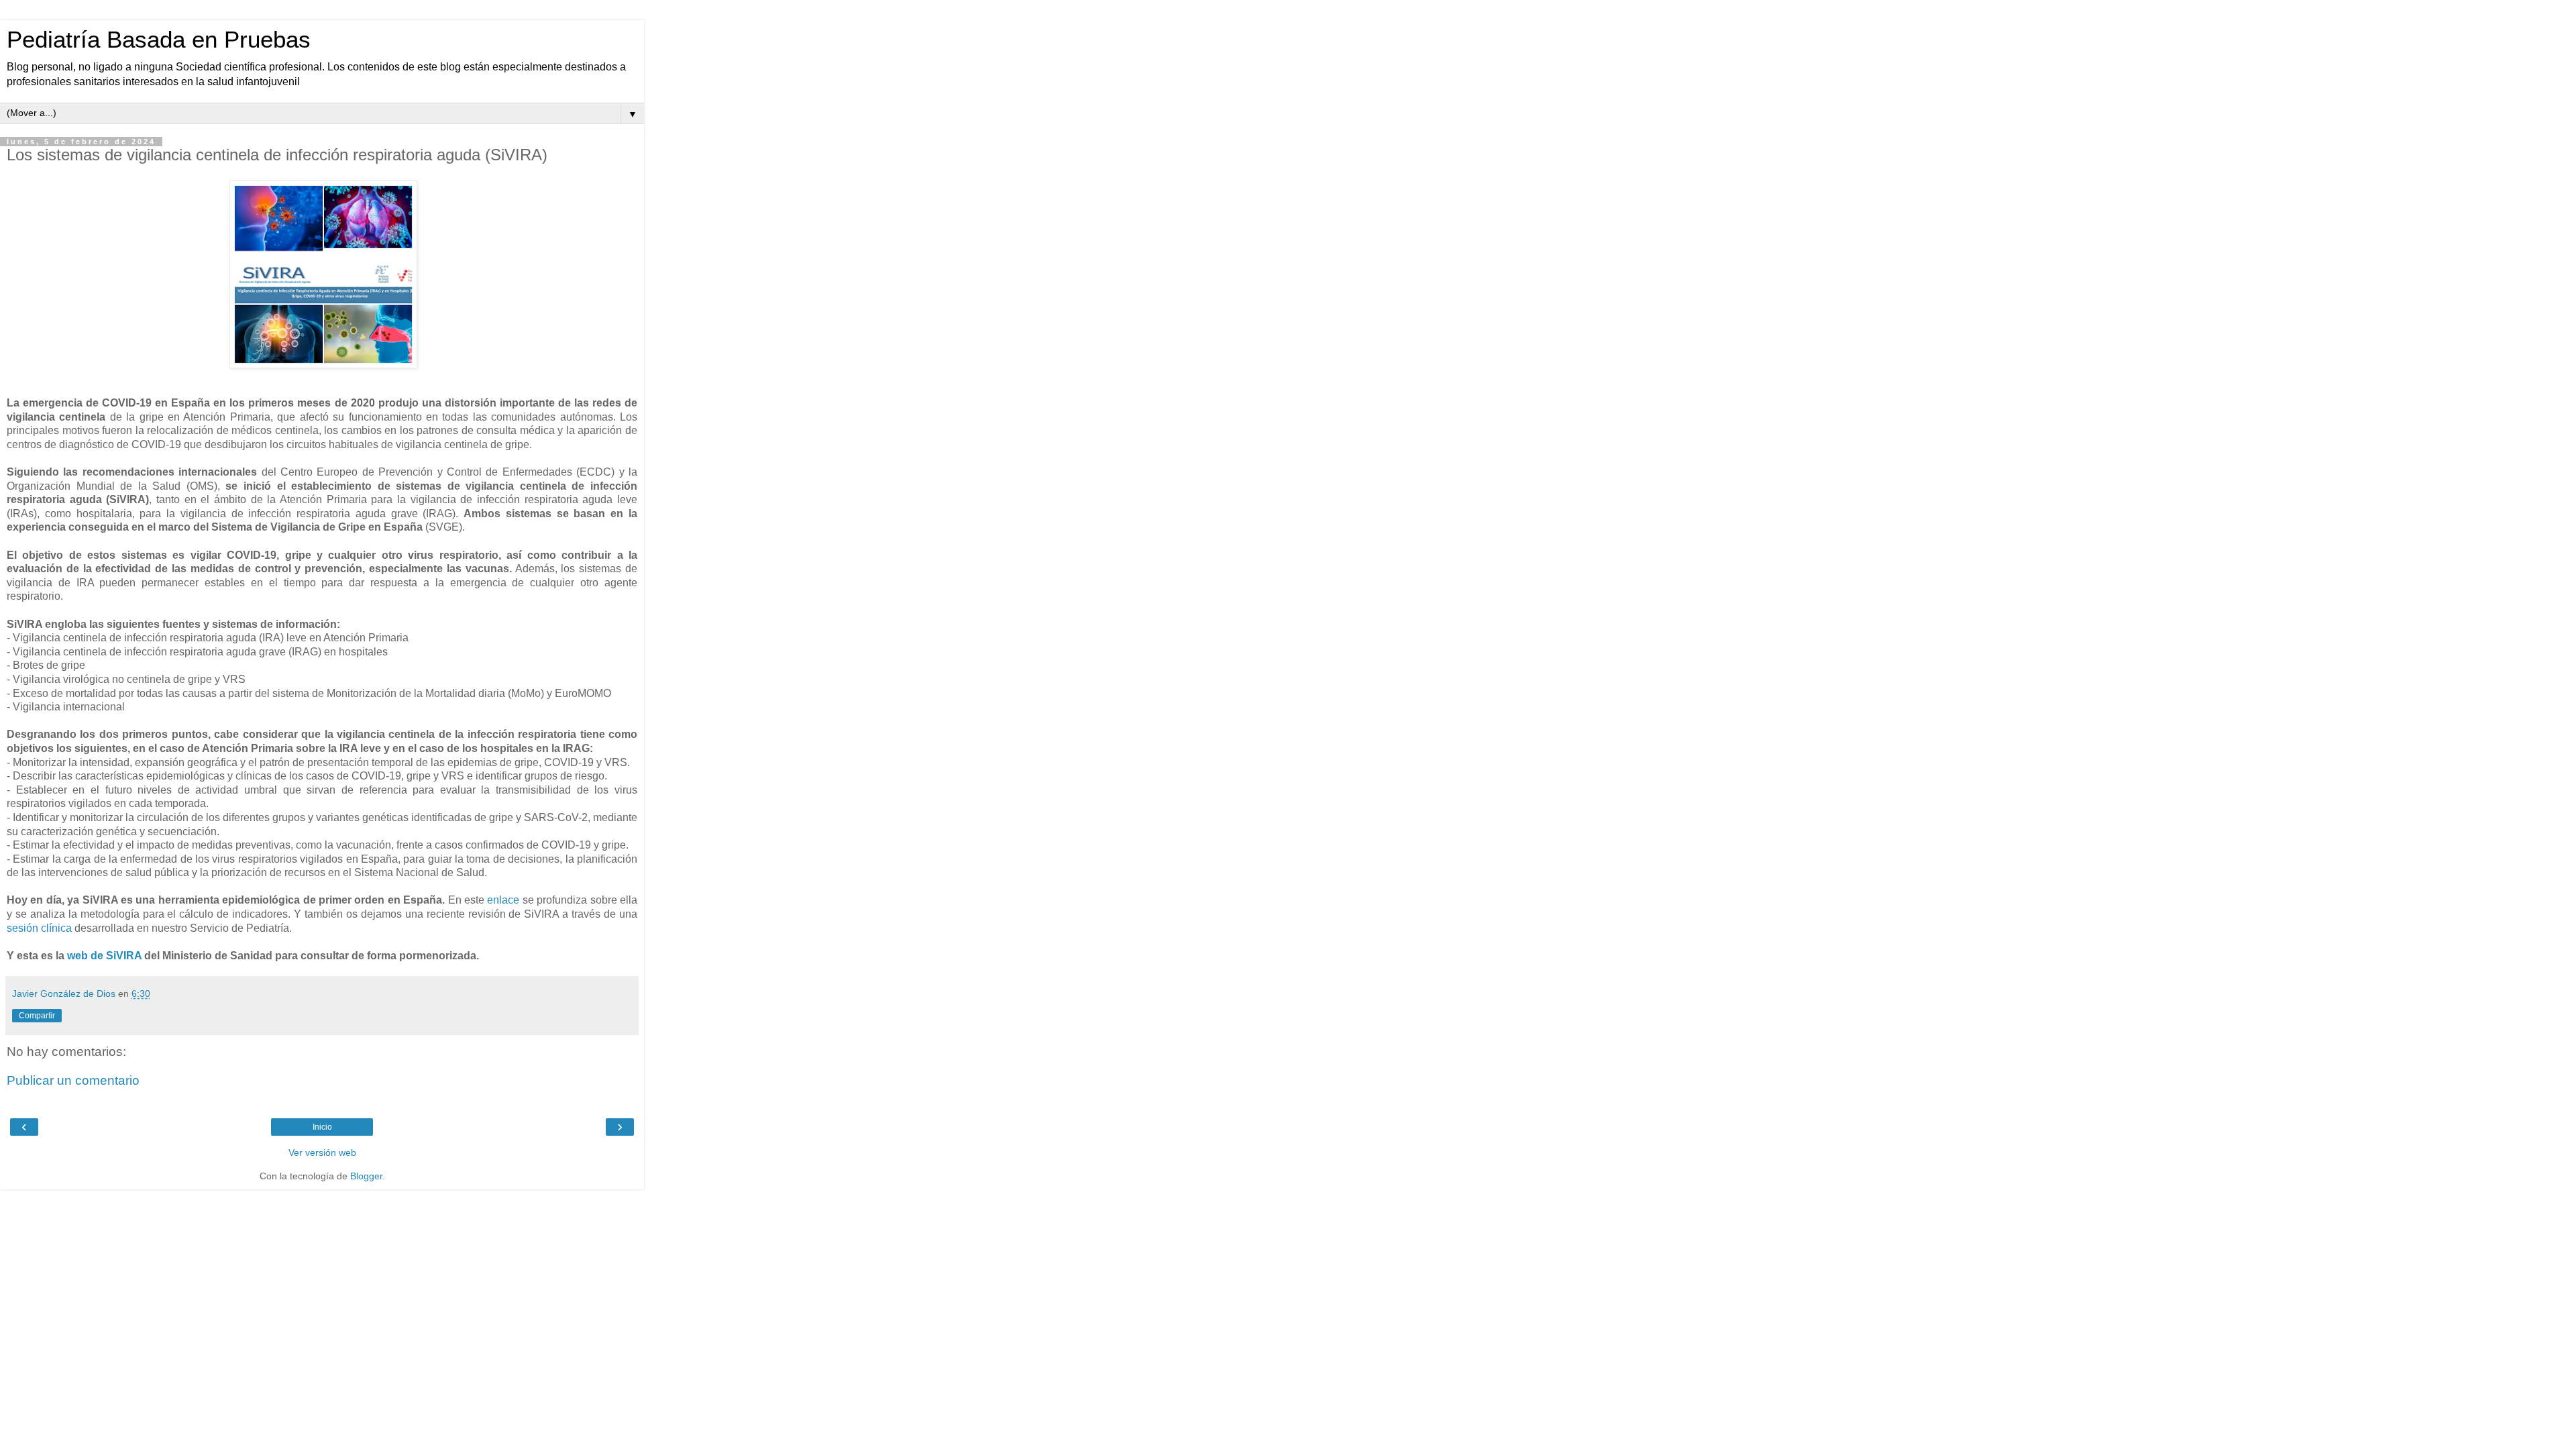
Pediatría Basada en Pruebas (159, 40)
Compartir (37, 1016)
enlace (503, 900)
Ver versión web (322, 1152)
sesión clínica (39, 928)
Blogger (366, 1176)
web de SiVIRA (103, 956)
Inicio (322, 1127)
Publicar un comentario (73, 1080)
